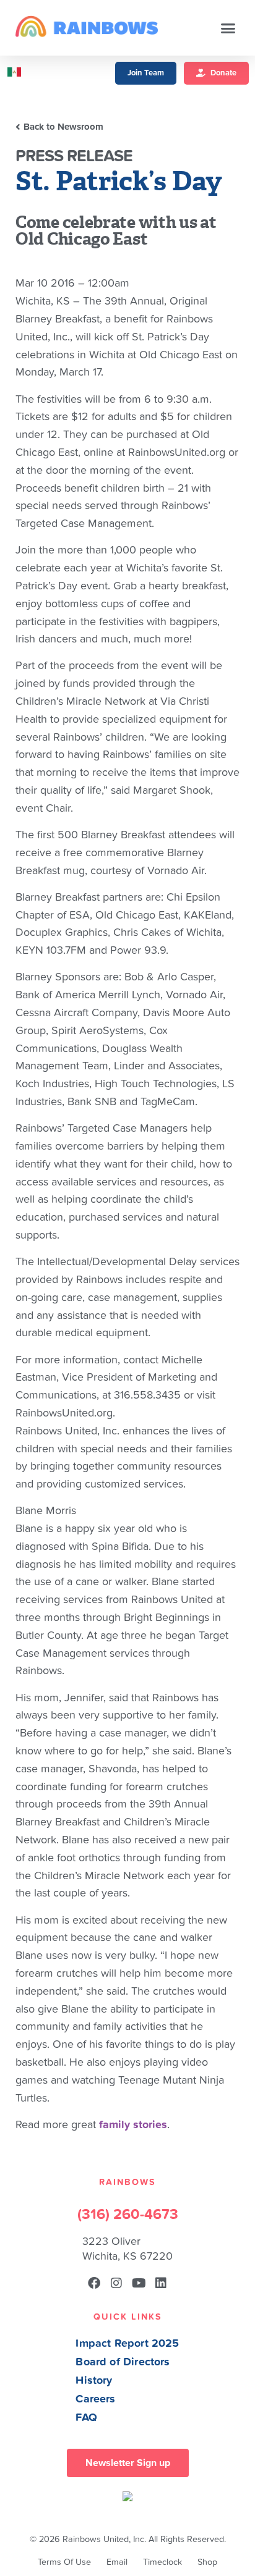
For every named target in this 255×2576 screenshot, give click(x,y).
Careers (95, 2399)
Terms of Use (64, 2562)
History (94, 2380)
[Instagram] (116, 2283)
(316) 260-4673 (128, 2215)
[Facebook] (94, 2283)
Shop (207, 2562)
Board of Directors (123, 2362)
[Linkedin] (161, 2283)
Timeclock (162, 2562)
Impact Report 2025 (127, 2343)
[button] (228, 28)
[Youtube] (139, 2283)
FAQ (86, 2418)
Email (117, 2562)
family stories (133, 2125)
